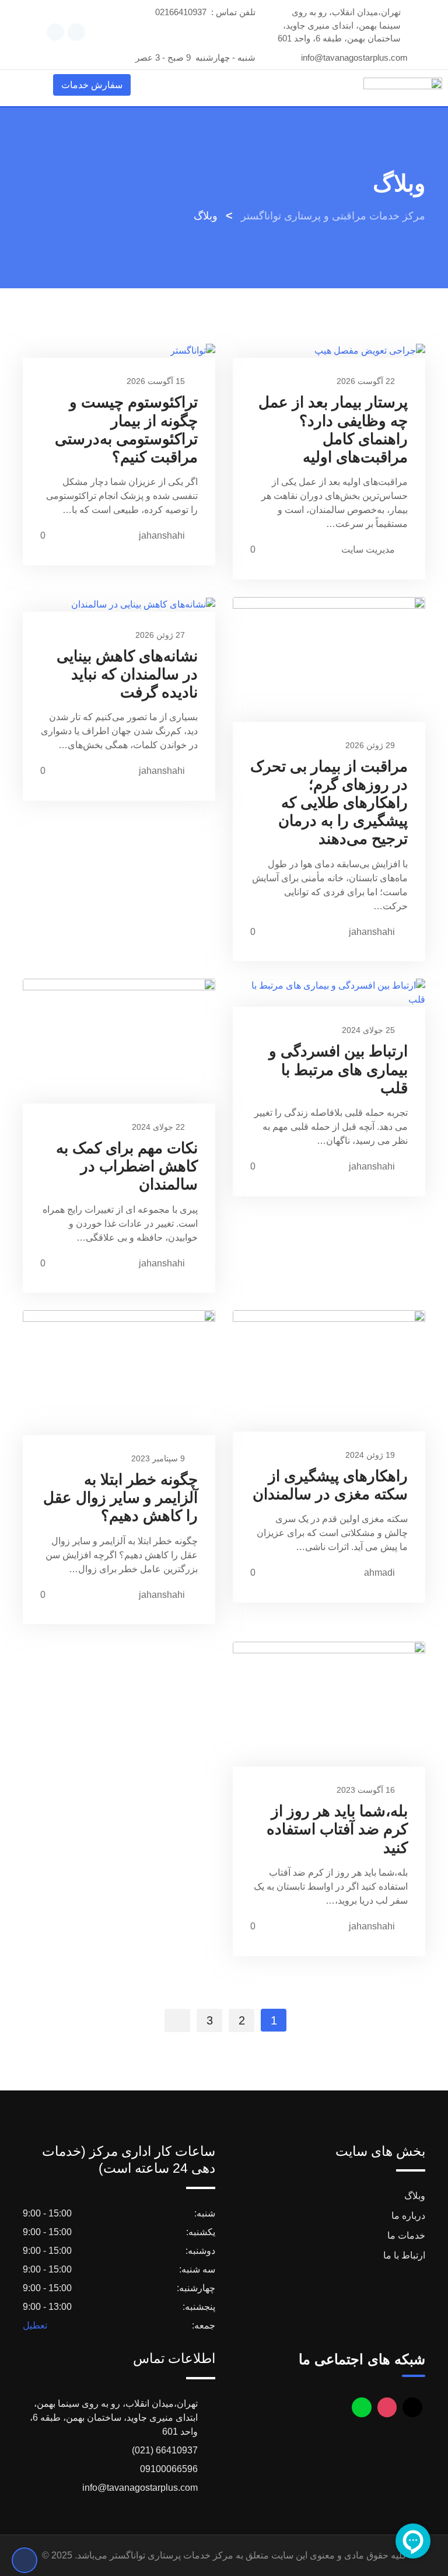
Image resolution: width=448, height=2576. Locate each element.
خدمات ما (406, 2235)
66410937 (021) (165, 2450)
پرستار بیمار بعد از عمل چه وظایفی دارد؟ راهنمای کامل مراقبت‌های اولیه (333, 430)
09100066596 (169, 2469)
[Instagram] (387, 2407)
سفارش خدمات (92, 85)
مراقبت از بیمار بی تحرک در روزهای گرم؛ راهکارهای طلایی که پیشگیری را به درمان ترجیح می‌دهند (329, 803)
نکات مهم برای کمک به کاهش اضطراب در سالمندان (127, 1166)
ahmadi (379, 1573)
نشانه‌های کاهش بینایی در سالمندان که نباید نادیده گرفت (127, 674)
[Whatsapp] (362, 2407)
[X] (412, 2407)
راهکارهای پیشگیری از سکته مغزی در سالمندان (330, 1485)
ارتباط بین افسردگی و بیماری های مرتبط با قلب (338, 1069)
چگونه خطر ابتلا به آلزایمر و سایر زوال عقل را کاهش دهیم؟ (120, 1498)
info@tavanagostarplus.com (354, 57)
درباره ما (408, 2216)
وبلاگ (415, 2196)
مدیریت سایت (368, 549)
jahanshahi (162, 535)
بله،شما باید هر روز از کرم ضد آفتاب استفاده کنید (337, 1829)
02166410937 (181, 12)
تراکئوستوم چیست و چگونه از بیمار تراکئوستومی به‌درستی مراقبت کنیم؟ (126, 430)
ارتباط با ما (404, 2255)
